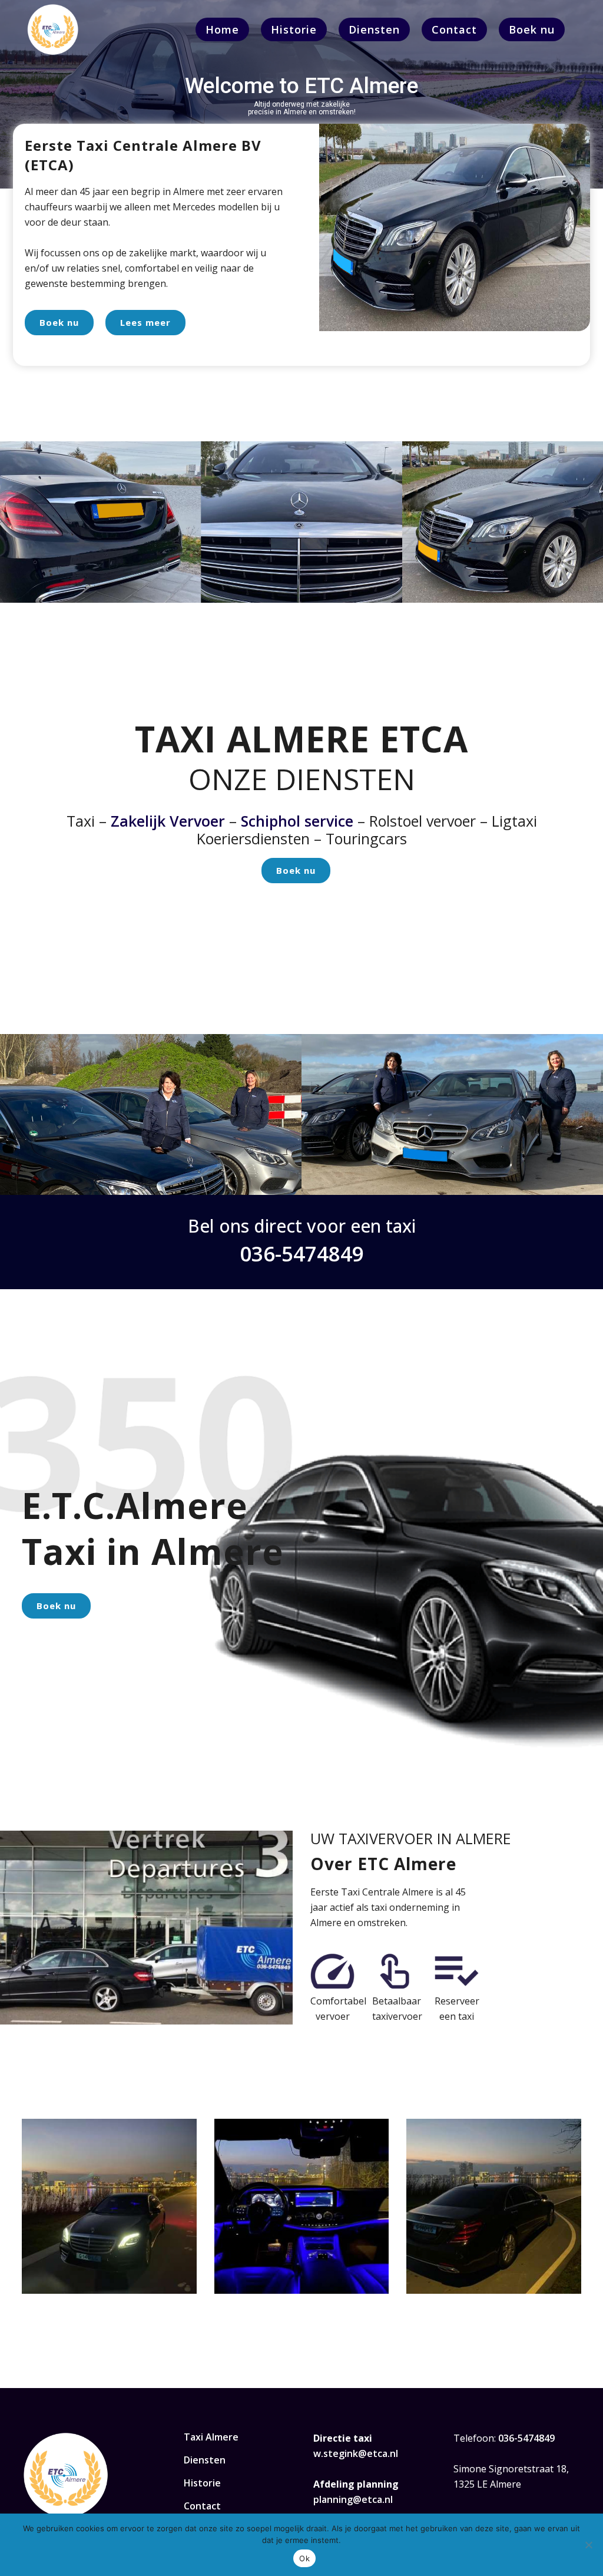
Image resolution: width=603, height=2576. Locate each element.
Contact (202, 2506)
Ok (304, 2558)
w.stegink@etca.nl (356, 2453)
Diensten (205, 2460)
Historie (202, 2483)
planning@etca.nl (353, 2499)
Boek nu (59, 322)
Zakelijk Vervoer (168, 821)
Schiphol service (297, 821)
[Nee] (588, 2545)
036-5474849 (302, 1254)
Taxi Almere (211, 2437)
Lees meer (145, 322)
